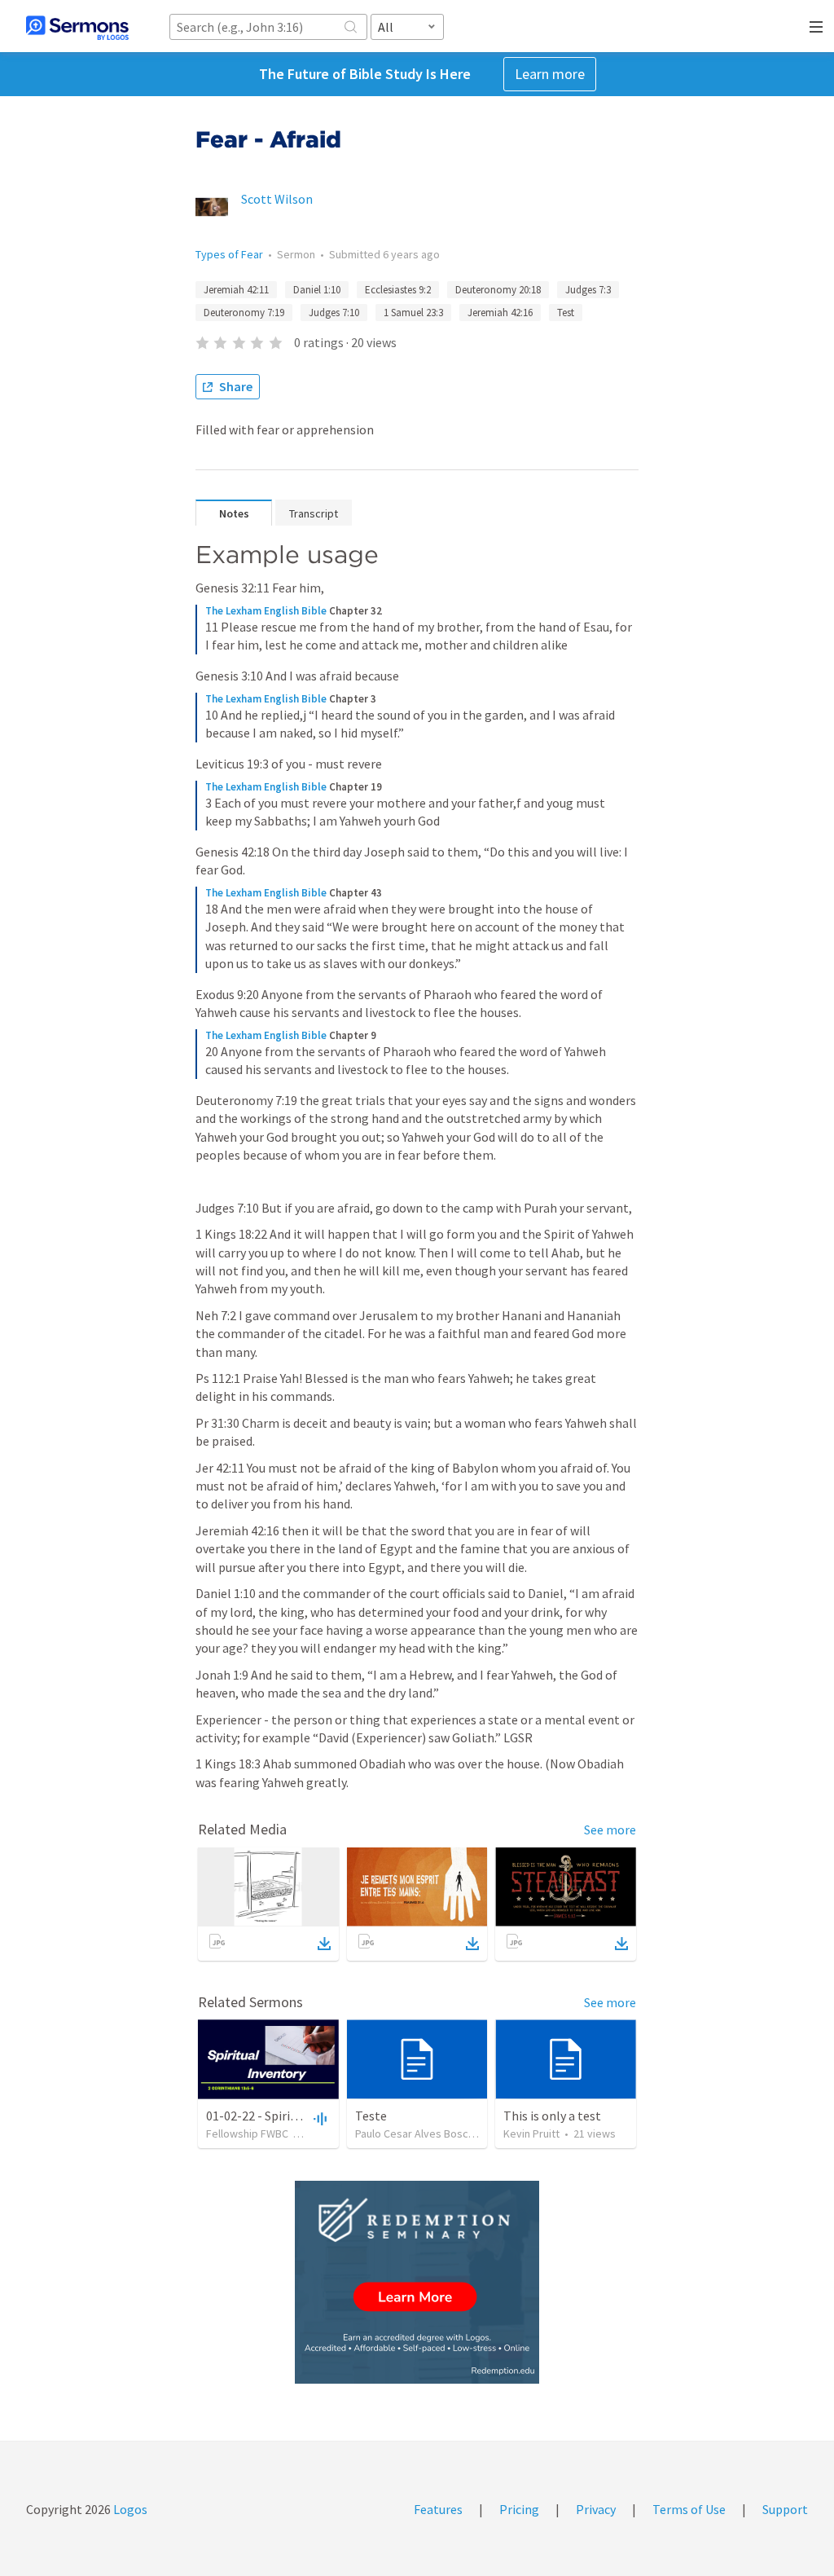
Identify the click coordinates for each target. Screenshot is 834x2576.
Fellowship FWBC (247, 2133)
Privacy (596, 2509)
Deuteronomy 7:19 (244, 313)
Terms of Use (689, 2509)
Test (566, 313)
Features (438, 2509)
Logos (129, 2509)
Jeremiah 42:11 (236, 290)
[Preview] (318, 2118)
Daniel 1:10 (317, 290)
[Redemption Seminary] (417, 2282)
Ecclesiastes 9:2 (398, 290)
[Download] (324, 1944)
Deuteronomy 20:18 (498, 290)
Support (785, 2509)
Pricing (519, 2509)
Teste (371, 2116)
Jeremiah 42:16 (500, 313)
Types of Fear (229, 254)
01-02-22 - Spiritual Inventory (288, 2116)
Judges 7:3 (588, 290)
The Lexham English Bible (266, 611)
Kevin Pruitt (531, 2133)
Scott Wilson (277, 199)
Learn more (550, 74)
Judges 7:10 (334, 313)
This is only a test (552, 2116)
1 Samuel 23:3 (413, 313)
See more (610, 1830)
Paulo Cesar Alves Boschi (416, 2133)
